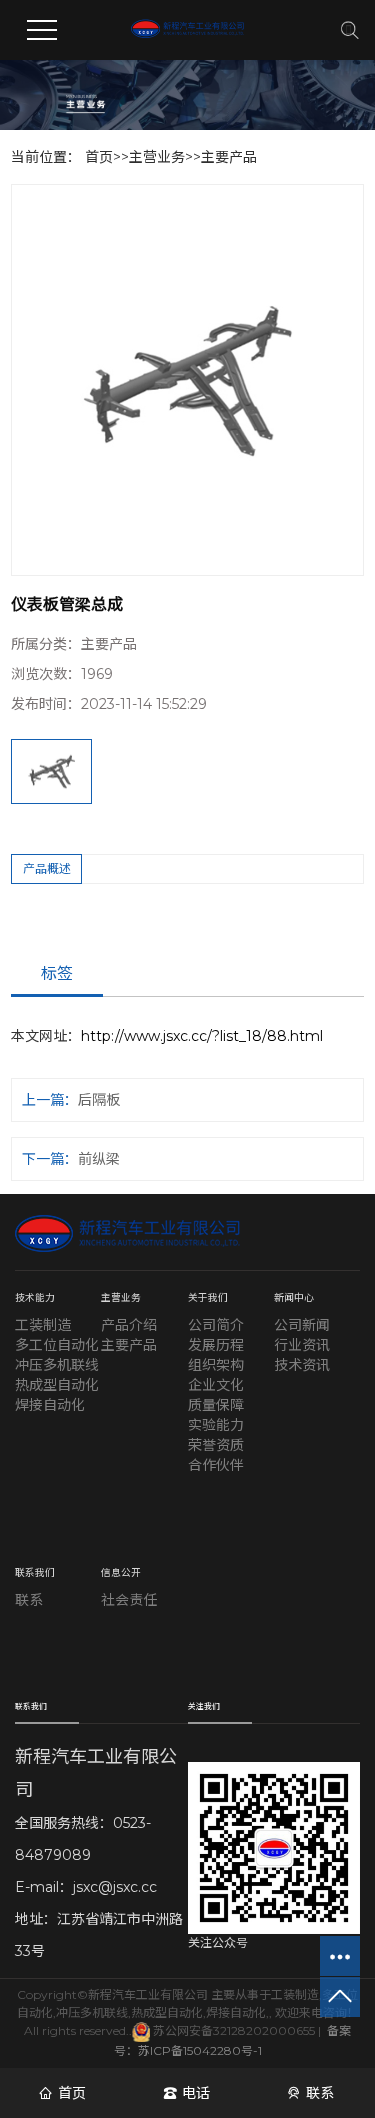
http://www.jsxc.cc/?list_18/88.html (202, 1036)
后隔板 (99, 1100)
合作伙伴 (216, 1465)
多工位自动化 (57, 1345)
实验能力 (216, 1425)
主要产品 (229, 157)
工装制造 (43, 1325)
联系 (29, 1600)
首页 (99, 157)
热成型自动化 (57, 1385)
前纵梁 (99, 1159)
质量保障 (216, 1405)
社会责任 (129, 1600)
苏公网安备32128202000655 (232, 2030)
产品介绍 (129, 1325)
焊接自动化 (50, 1405)
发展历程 (216, 1345)
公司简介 (216, 1325)
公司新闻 (302, 1325)
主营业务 (157, 157)
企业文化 (216, 1385)
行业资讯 (302, 1345)
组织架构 (216, 1365)
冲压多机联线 (57, 1365)
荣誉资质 (216, 1445)
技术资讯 (302, 1365)
